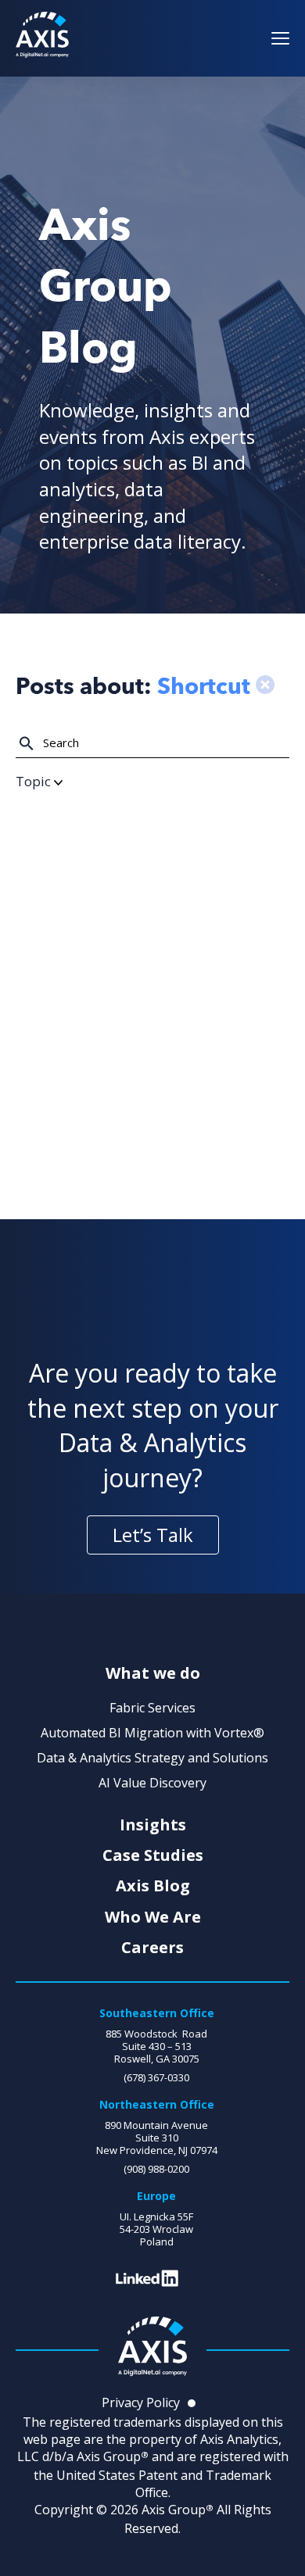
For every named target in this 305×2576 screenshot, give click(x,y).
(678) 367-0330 (156, 2077)
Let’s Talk (153, 1535)
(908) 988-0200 (156, 2169)
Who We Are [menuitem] (153, 1917)
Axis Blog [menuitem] (153, 1886)
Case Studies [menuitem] (153, 1855)
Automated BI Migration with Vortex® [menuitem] (152, 1733)
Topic (35, 781)
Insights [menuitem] (153, 1825)
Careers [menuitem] (152, 1948)
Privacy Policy (141, 2402)
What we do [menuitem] (153, 1673)
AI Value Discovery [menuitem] (152, 1783)
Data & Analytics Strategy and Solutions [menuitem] (152, 1758)
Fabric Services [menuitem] (152, 1708)
